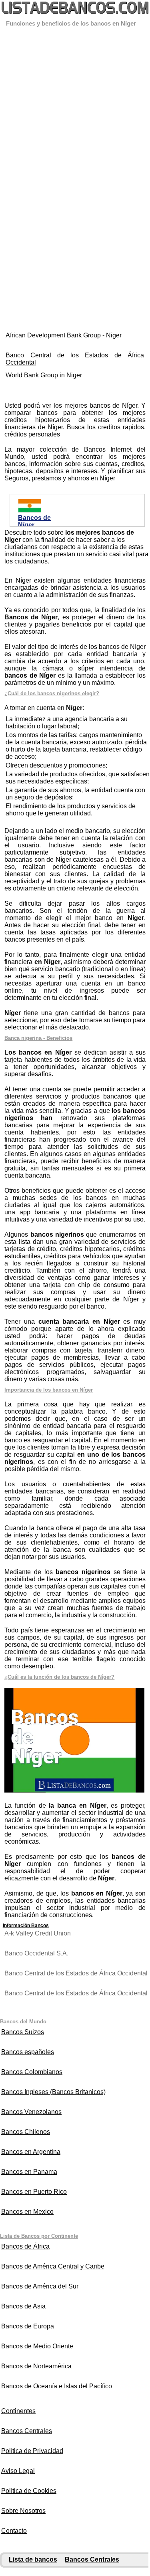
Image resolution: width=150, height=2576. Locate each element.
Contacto (14, 2531)
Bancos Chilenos (26, 2132)
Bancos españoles (28, 2052)
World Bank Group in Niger (44, 375)
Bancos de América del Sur (40, 2286)
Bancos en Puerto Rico (34, 2192)
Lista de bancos (33, 2559)
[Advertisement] (75, 103)
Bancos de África (25, 2246)
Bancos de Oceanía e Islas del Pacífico (57, 2386)
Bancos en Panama (29, 2172)
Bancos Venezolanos (31, 2112)
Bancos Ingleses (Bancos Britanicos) (53, 2092)
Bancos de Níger (34, 521)
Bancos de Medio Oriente (37, 2346)
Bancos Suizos (23, 2032)
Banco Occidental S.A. (36, 1953)
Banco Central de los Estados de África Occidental (75, 359)
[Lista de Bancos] (75, 9)
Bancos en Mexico (27, 2212)
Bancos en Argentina (31, 2152)
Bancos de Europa (28, 2326)
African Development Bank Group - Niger (64, 335)
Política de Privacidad (32, 2451)
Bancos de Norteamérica (36, 2366)
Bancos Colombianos (32, 2072)
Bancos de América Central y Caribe (53, 2266)
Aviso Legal (18, 2471)
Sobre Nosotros (23, 2511)
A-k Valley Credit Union (38, 1933)
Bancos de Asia (23, 2306)
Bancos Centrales (27, 2431)
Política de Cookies (29, 2491)
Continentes (18, 2411)
